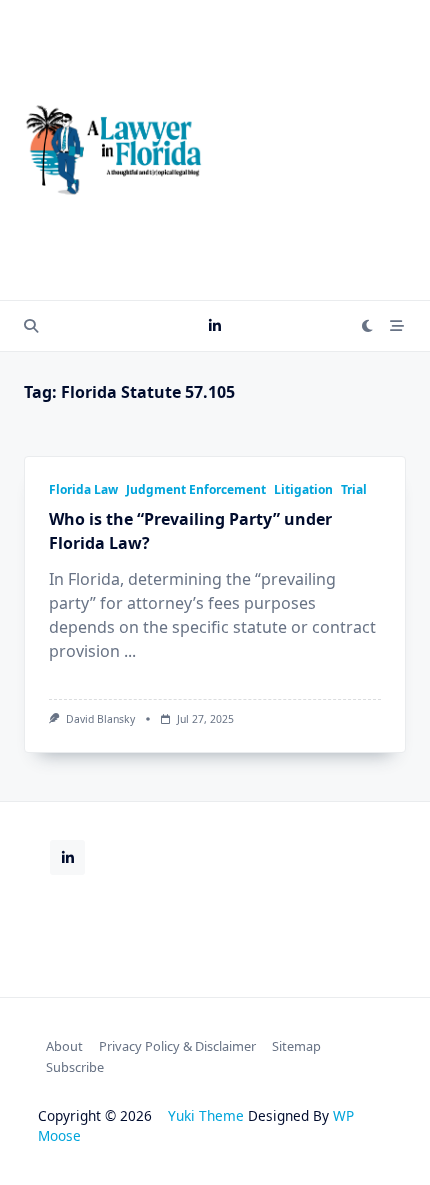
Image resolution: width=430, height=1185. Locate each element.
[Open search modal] (31, 326)
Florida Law (83, 489)
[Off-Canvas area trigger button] (397, 326)
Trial (354, 489)
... (130, 651)
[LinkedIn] (215, 326)
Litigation (303, 489)
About (64, 1046)
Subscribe (75, 1067)
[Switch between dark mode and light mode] (368, 326)
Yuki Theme (206, 1115)
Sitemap (296, 1046)
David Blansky (100, 719)
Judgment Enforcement (196, 489)
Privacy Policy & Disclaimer (177, 1046)
